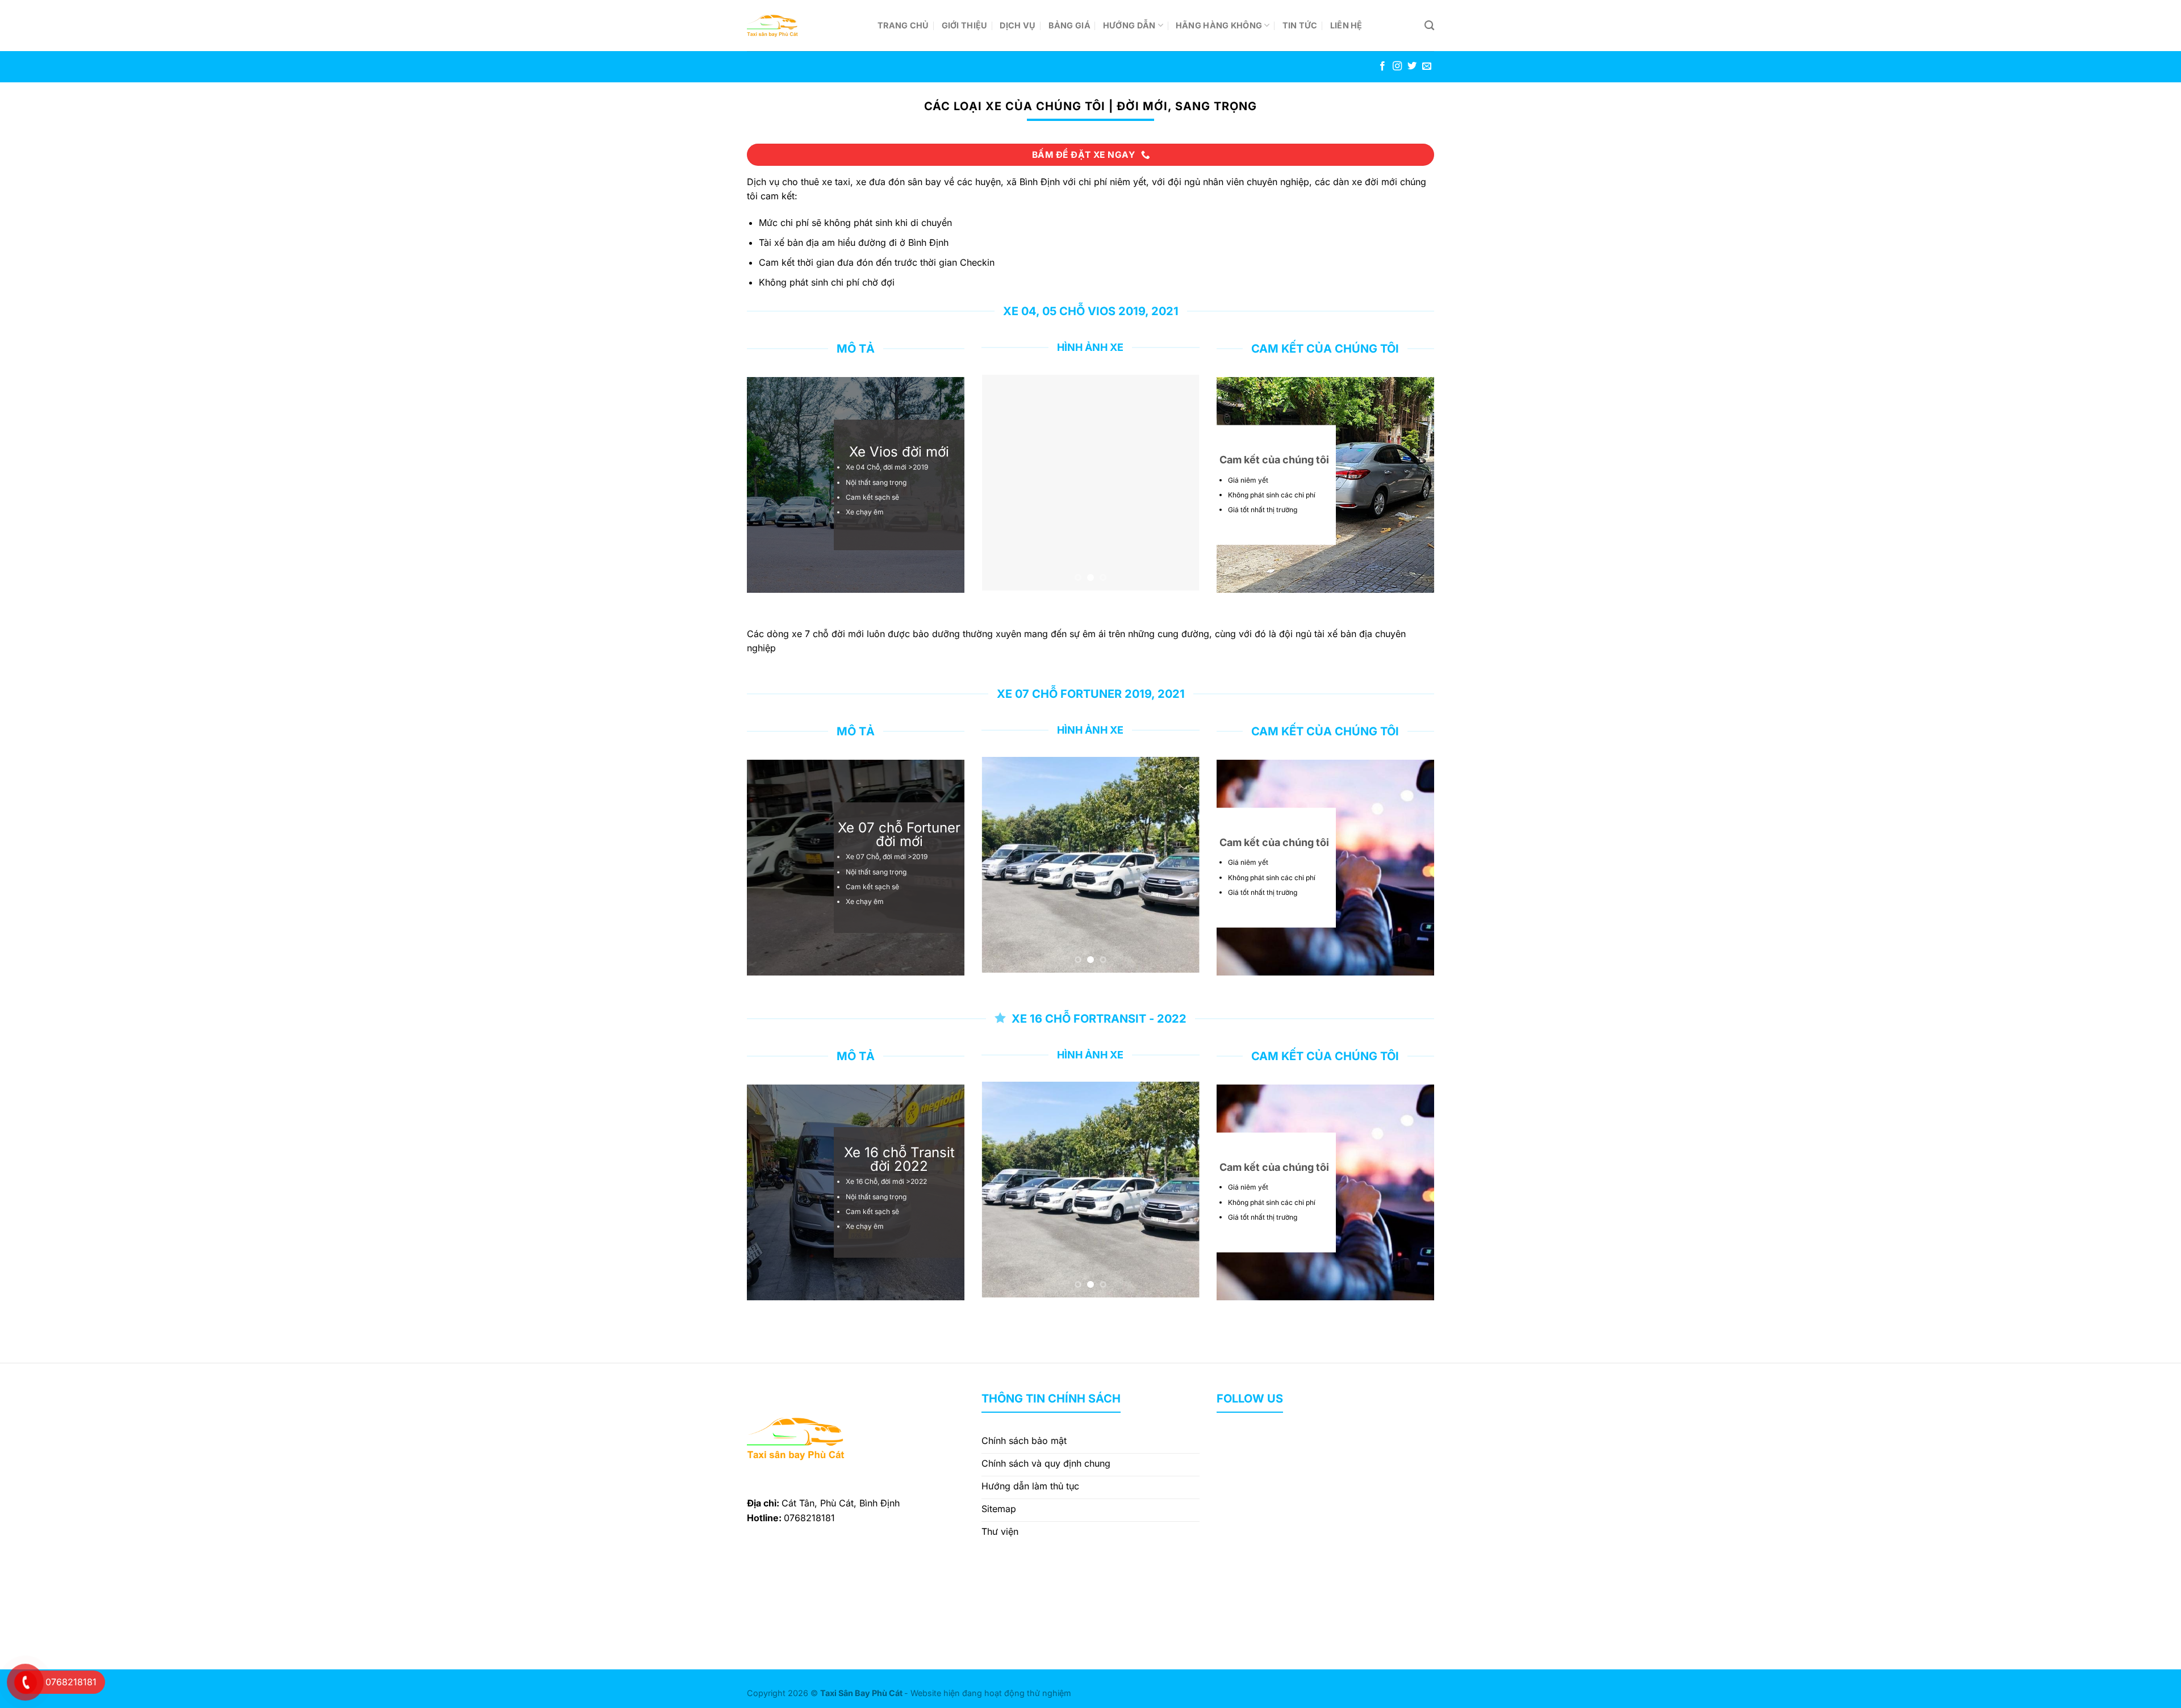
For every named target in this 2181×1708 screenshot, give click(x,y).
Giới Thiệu (965, 25)
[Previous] (1000, 483)
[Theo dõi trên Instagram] (1397, 66)
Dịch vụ (1018, 25)
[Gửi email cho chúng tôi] (1427, 66)
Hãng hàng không (1219, 25)
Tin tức (1300, 25)
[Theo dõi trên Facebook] (1382, 66)
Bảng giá (1069, 25)
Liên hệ (1346, 25)
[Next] (1181, 483)
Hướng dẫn (1129, 25)
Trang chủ (903, 25)
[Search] (1429, 26)
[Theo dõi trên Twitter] (1412, 66)
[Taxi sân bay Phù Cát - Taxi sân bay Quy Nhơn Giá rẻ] (804, 26)
